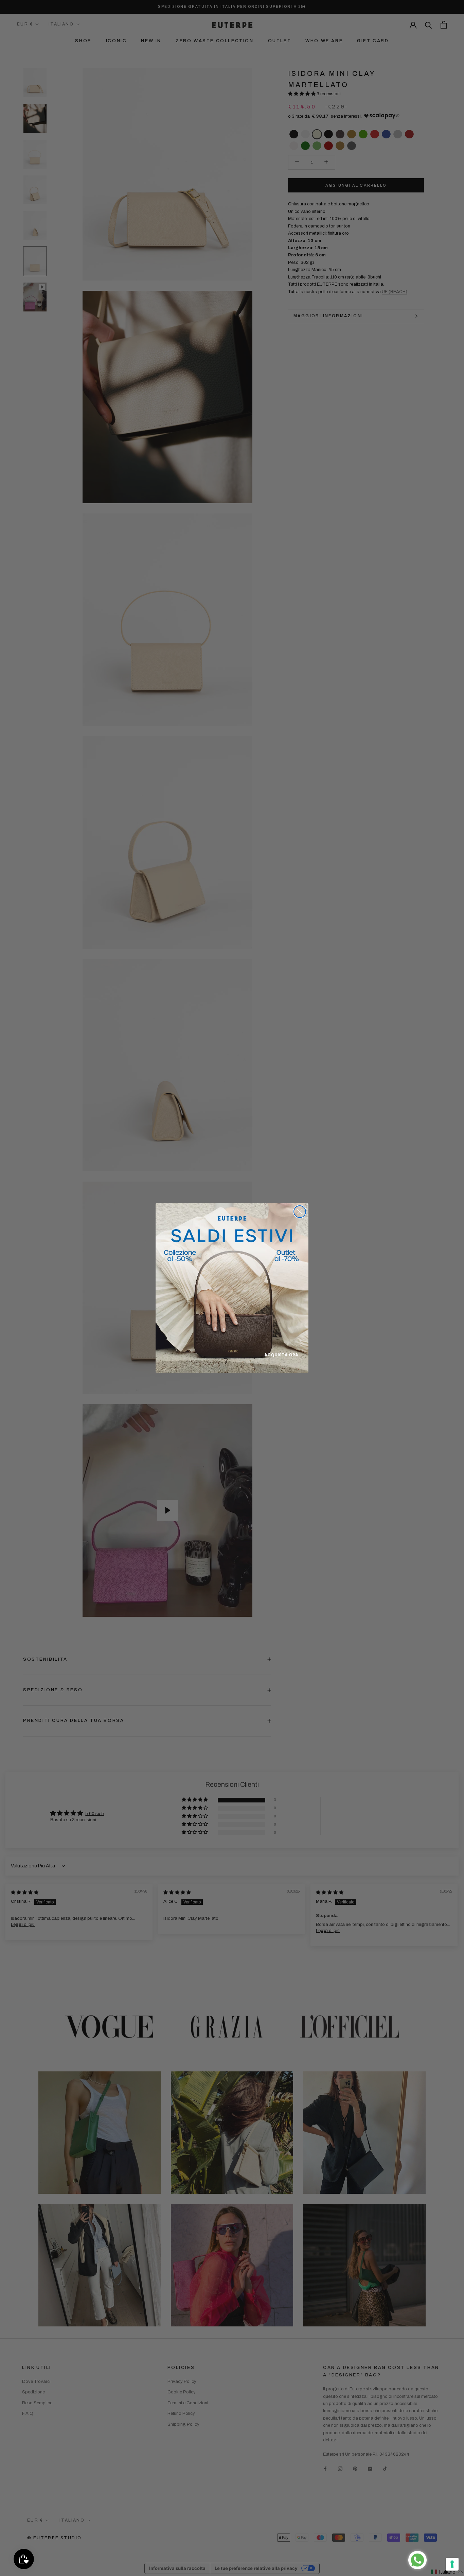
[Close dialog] (300, 1212)
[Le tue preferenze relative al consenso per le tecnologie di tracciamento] (452, 2564)
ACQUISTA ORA (281, 1355)
